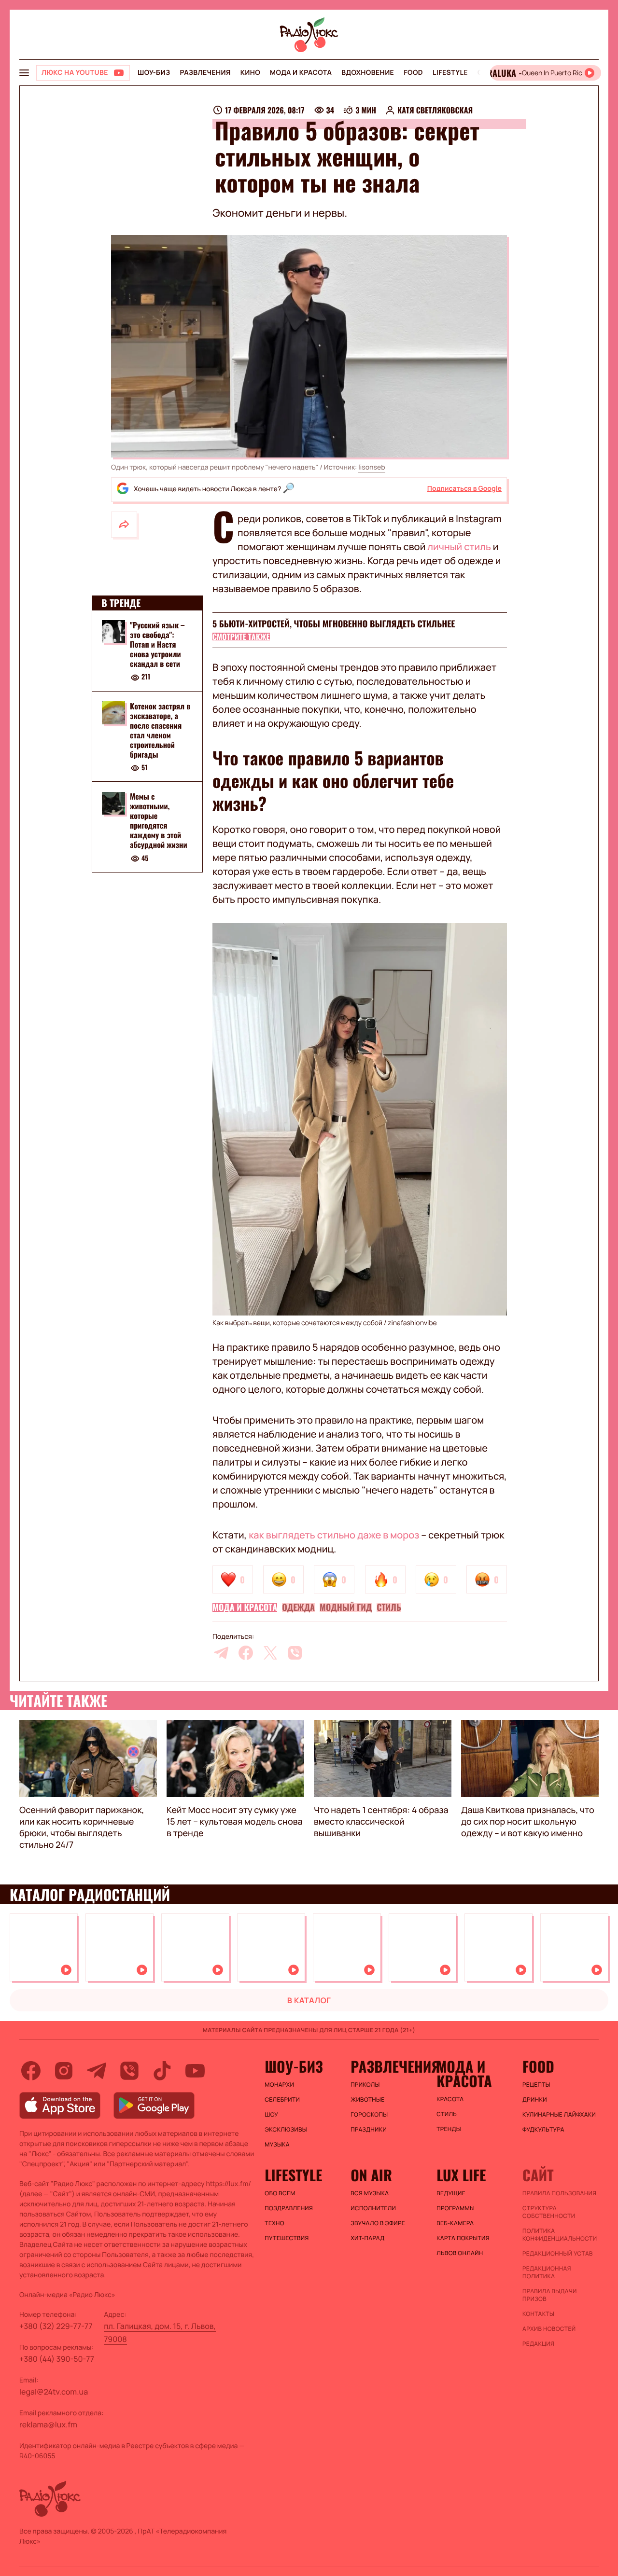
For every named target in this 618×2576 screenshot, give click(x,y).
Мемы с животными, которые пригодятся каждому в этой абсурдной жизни (159, 821)
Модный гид (346, 1607)
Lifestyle (450, 73)
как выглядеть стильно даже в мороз (334, 1535)
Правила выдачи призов (550, 2295)
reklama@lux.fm (48, 2424)
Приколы (365, 2085)
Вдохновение (368, 73)
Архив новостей (549, 2329)
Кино (250, 73)
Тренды (449, 2129)
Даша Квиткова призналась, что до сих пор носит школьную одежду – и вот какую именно (528, 1822)
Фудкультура (543, 2130)
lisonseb (372, 467)
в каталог (309, 2000)
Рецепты (536, 2085)
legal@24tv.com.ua (54, 2392)
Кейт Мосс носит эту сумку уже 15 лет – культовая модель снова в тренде (235, 1822)
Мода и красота (301, 73)
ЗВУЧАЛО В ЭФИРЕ (378, 2223)
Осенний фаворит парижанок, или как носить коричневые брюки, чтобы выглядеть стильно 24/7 (82, 1828)
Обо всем (280, 2193)
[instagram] (64, 2071)
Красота (450, 2099)
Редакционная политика (547, 2272)
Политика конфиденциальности (560, 2235)
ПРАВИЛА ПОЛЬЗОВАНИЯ (559, 2193)
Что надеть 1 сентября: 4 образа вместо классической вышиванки (381, 1822)
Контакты (538, 2314)
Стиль (389, 1607)
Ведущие (451, 2193)
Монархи (279, 2085)
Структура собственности (549, 2212)
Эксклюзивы (286, 2130)
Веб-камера (455, 2223)
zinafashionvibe (412, 1323)
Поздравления (289, 2208)
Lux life (461, 2175)
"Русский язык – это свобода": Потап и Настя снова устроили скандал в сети (157, 644)
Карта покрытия (463, 2238)
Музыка (277, 2145)
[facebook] (246, 1653)
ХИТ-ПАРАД (367, 2238)
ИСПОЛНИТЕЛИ (373, 2208)
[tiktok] (162, 2071)
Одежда (298, 1607)
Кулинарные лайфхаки (559, 2115)
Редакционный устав (558, 2254)
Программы (456, 2208)
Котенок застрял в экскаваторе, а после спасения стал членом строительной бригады (160, 730)
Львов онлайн (460, 2253)
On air (371, 2175)
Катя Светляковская (435, 110)
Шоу (271, 2115)
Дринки (535, 2100)
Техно (274, 2223)
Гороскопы (369, 2115)
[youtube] (195, 2071)
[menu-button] (24, 73)
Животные (367, 2100)
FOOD (413, 73)
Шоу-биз (154, 73)
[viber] (295, 1653)
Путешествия (287, 2238)
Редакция (538, 2344)
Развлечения (205, 73)
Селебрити (282, 2100)
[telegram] (221, 1653)
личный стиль (459, 547)
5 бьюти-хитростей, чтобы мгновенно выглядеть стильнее (334, 624)
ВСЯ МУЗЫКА (370, 2193)
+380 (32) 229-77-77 (56, 2326)
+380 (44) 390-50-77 (57, 2359)
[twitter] (270, 1653)
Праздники (369, 2130)
